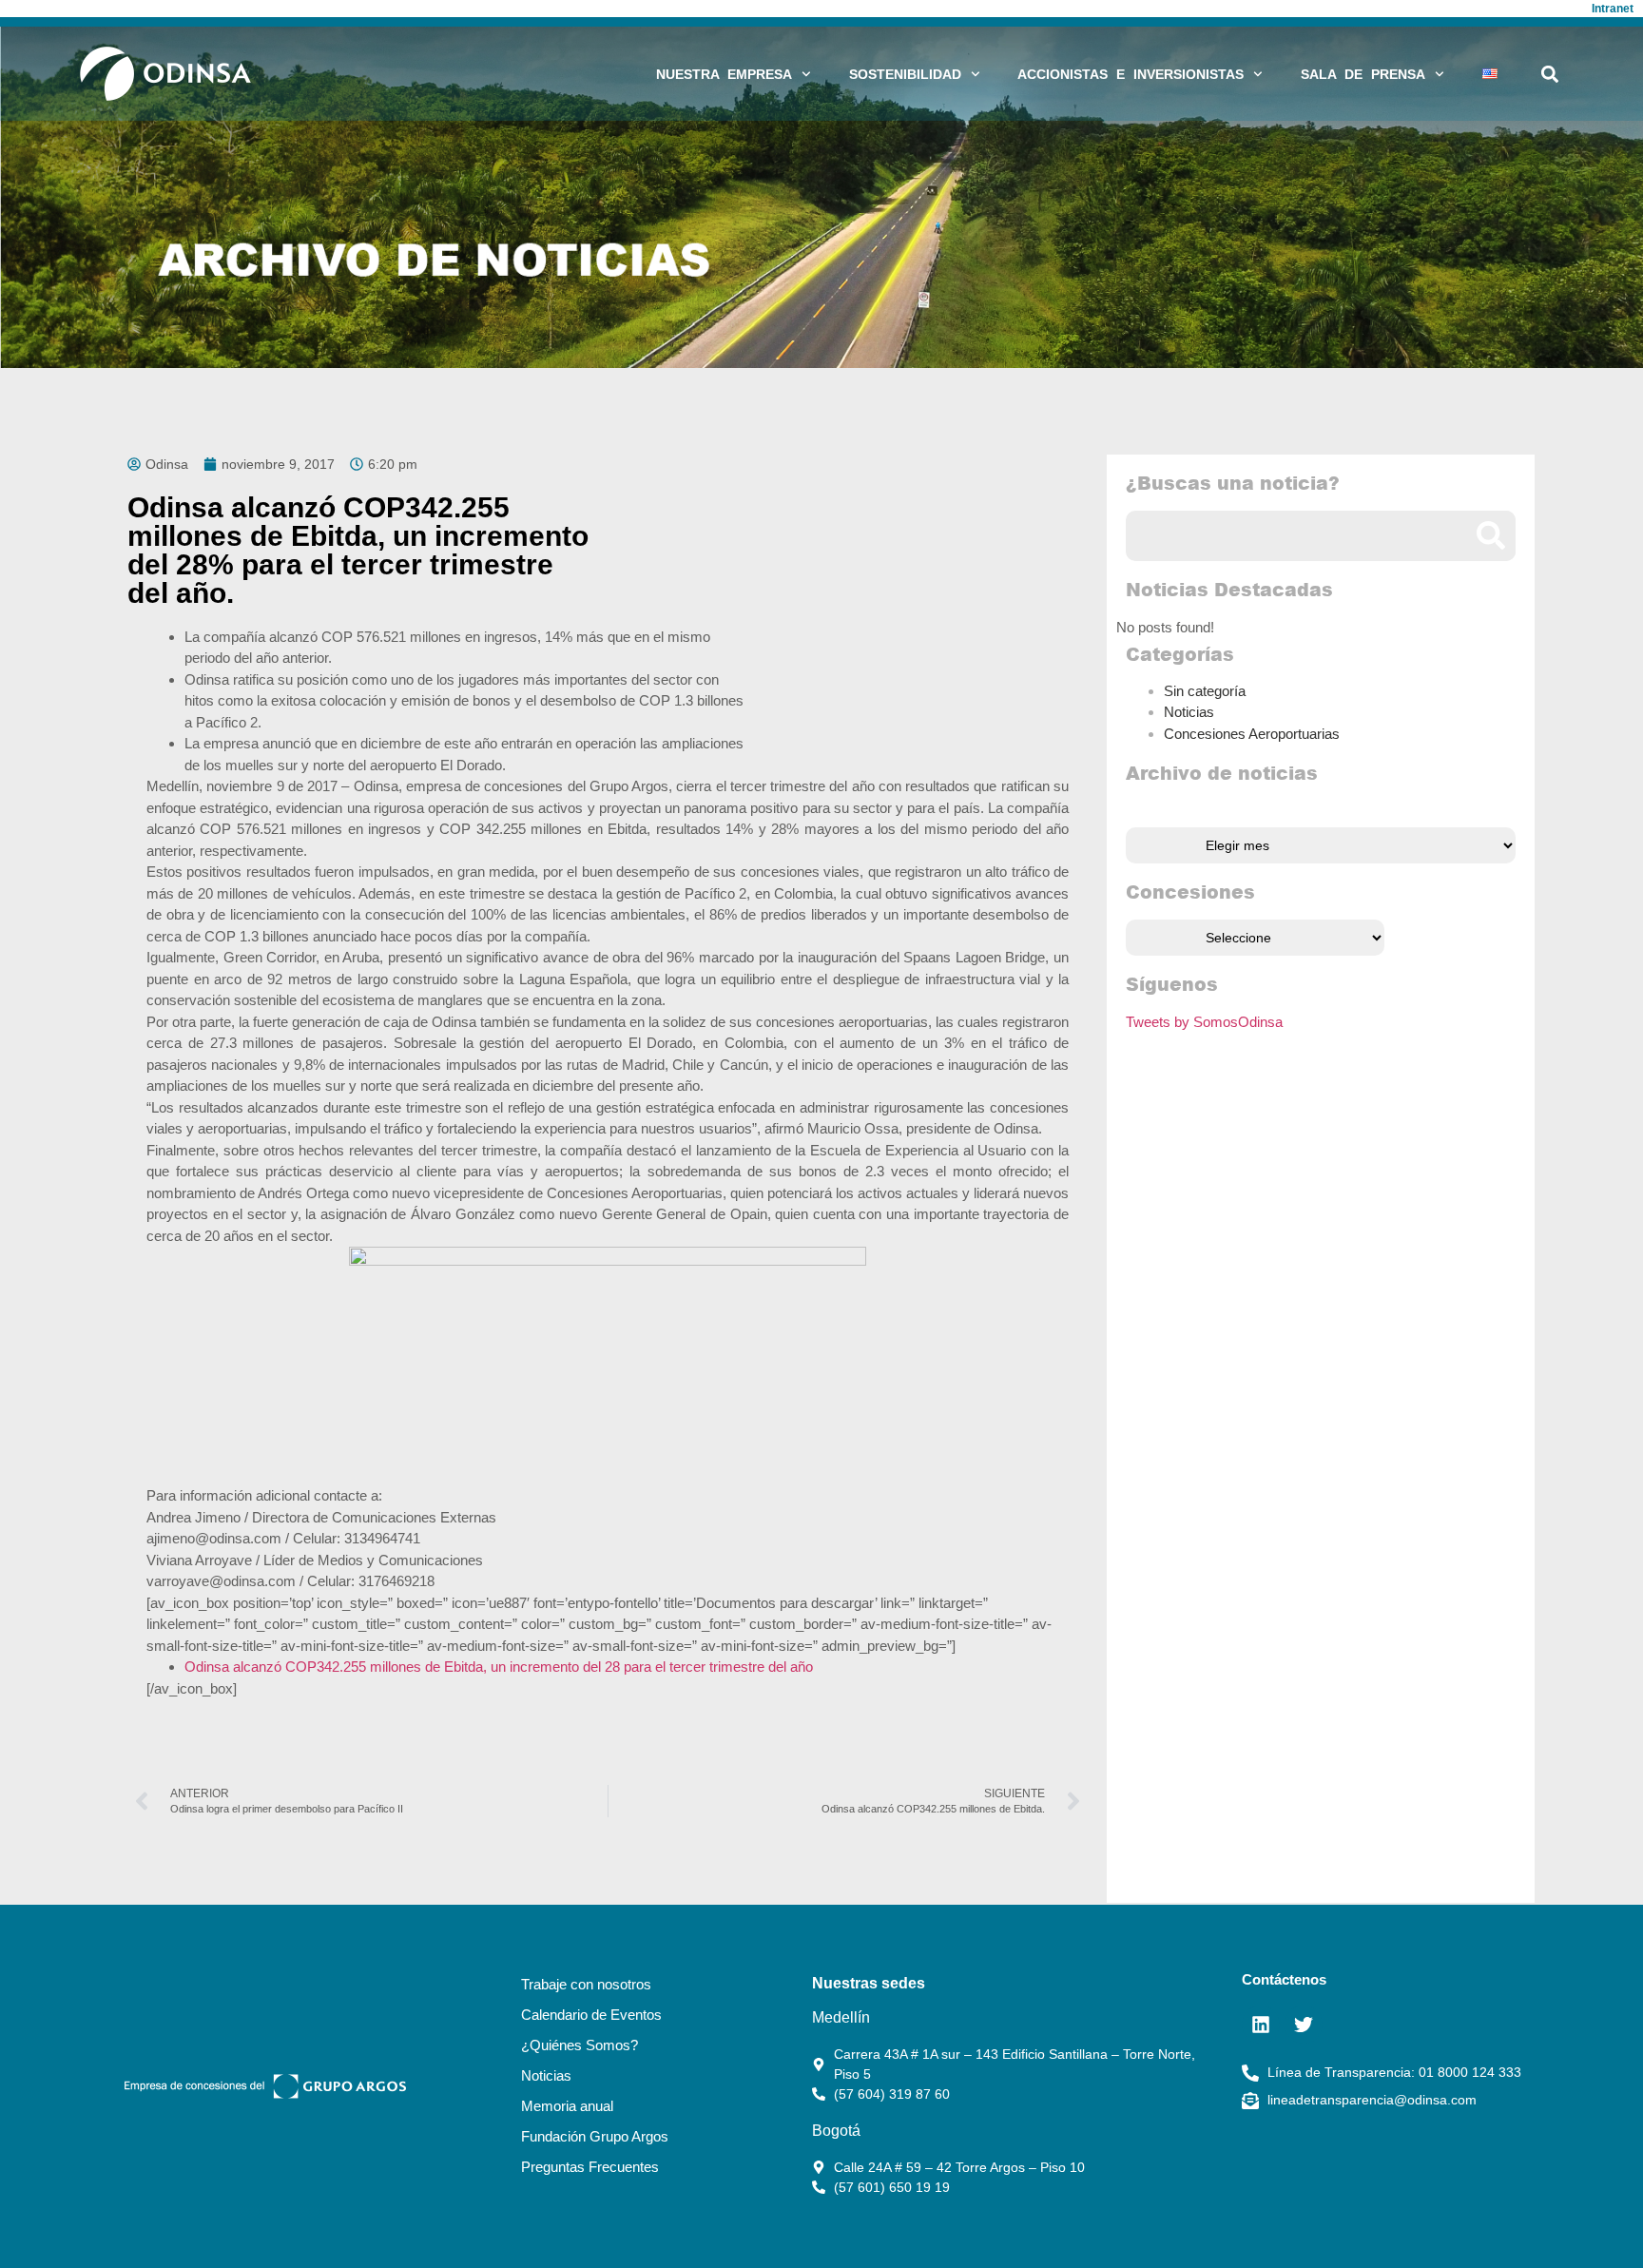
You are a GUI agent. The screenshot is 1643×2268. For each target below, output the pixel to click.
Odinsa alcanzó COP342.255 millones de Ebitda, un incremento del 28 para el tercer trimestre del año (499, 1667)
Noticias (1189, 712)
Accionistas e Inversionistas (1131, 74)
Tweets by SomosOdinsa (1204, 1022)
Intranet (1613, 9)
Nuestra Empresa (724, 74)
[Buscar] (1490, 536)
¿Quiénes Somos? (580, 2045)
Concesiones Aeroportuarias (1252, 734)
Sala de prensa (1363, 74)
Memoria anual (567, 2106)
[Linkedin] (1261, 2025)
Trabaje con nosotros (586, 1984)
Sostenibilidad (905, 74)
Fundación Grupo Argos (595, 2136)
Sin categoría (1205, 691)
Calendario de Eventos (591, 2015)
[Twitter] (1304, 2025)
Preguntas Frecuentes (590, 2167)
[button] (1550, 74)
